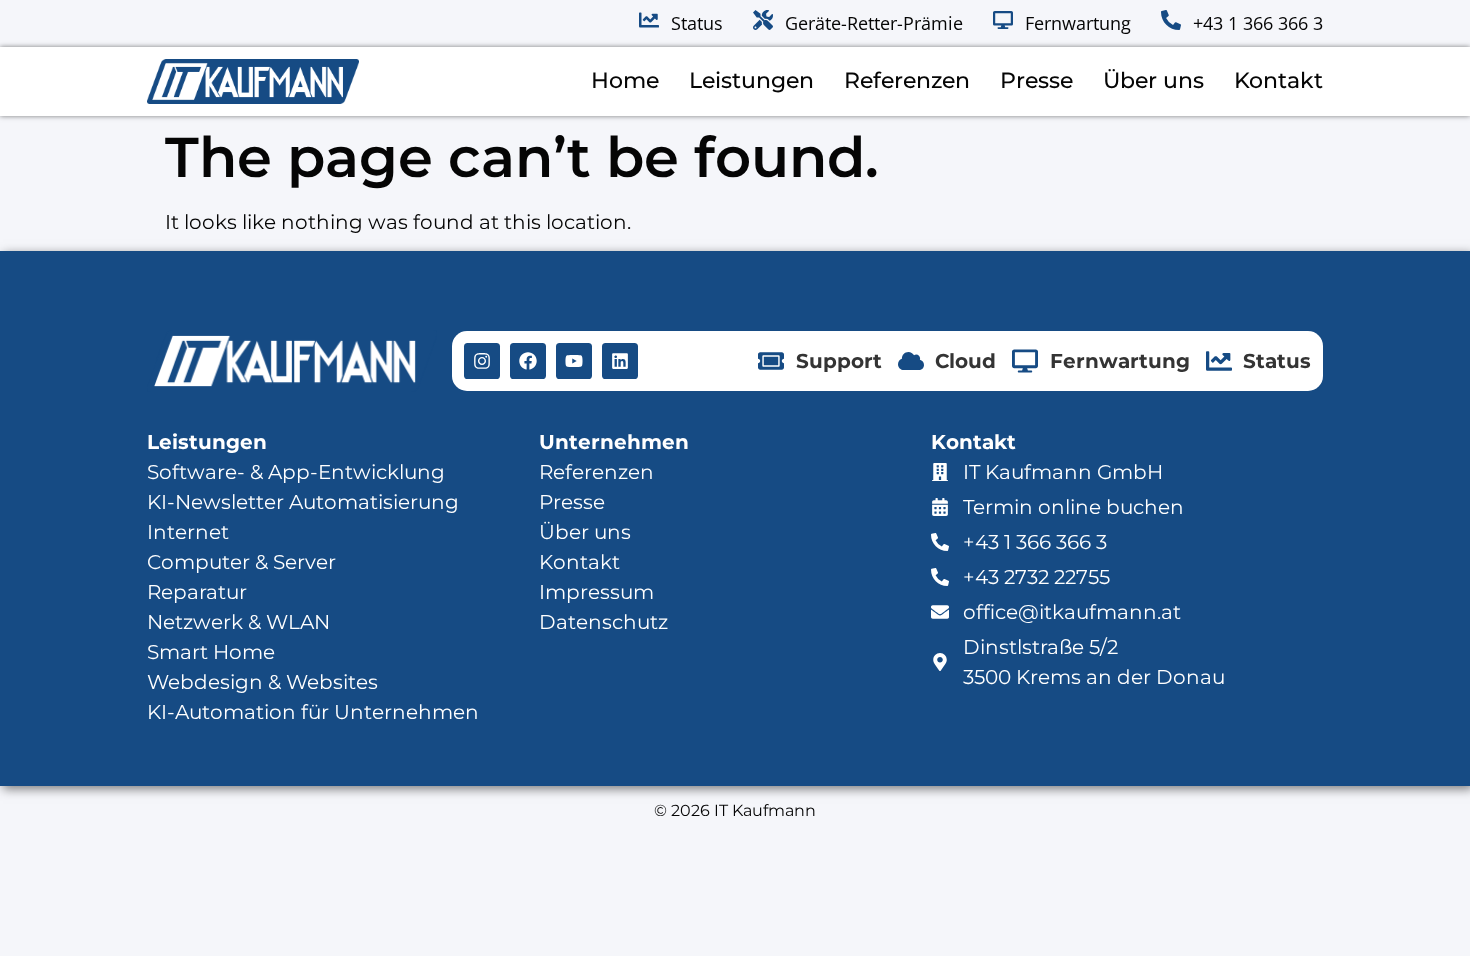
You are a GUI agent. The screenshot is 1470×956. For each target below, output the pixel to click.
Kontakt (1278, 80)
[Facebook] (528, 361)
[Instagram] (482, 361)
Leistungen (751, 80)
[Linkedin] (620, 361)
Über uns (1153, 80)
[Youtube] (574, 361)
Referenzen (907, 80)
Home (625, 80)
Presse (1036, 80)
